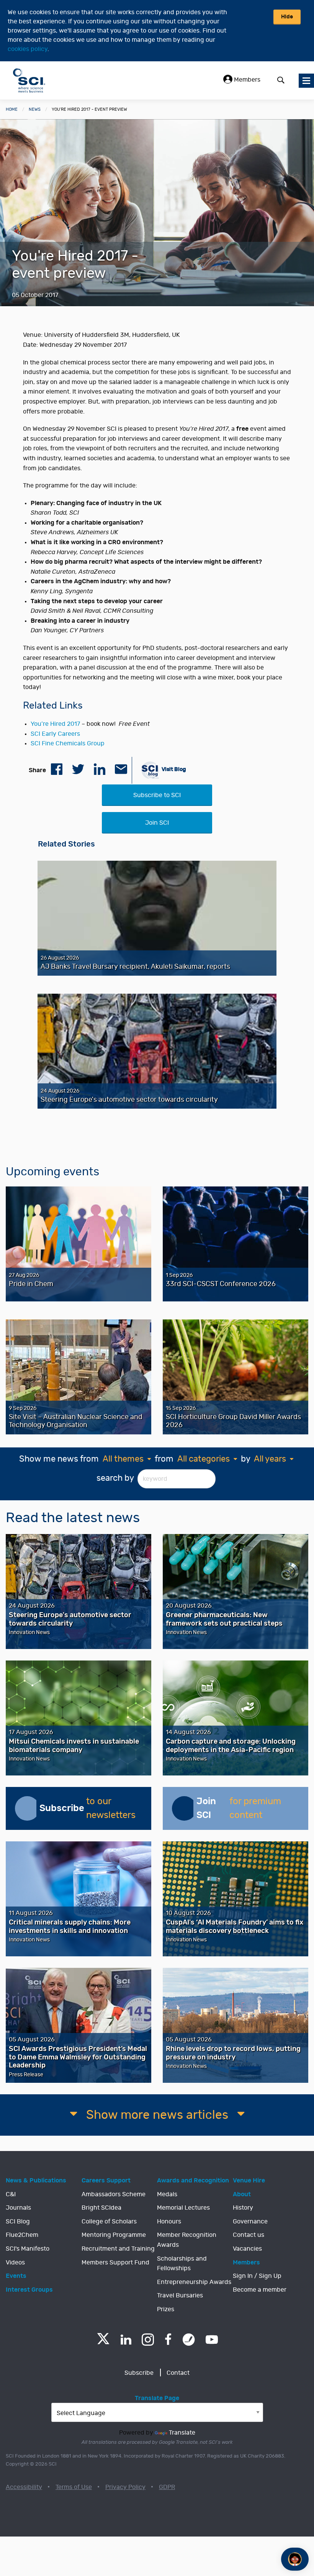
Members (246, 80)
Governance (250, 2222)
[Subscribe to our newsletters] (27, 1808)
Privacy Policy (125, 2487)
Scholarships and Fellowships (182, 2264)
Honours (169, 2222)
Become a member (260, 2290)
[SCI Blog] (189, 2340)
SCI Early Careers (55, 734)
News (35, 109)
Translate (182, 2433)
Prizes (166, 2309)
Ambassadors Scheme (114, 2194)
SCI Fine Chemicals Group (68, 743)
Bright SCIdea (101, 2208)
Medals (167, 2194)
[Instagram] (148, 2340)
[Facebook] (168, 2340)
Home (12, 109)
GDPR (167, 2487)
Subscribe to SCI (157, 795)
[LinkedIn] (126, 2340)
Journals (18, 2208)
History (243, 2208)
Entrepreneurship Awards (194, 2282)
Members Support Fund (115, 2263)
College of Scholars (109, 2222)
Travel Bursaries (180, 2295)
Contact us (249, 2235)
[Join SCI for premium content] (184, 1808)
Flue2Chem (22, 2235)
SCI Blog (18, 2222)
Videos (15, 2263)
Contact (178, 2373)
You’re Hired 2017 (55, 724)
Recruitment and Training (118, 2249)
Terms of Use (74, 2487)
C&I (11, 2194)
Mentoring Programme (114, 2235)
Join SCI (157, 823)
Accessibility (24, 2487)
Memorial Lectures (183, 2208)
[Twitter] (103, 2342)
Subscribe (139, 2373)
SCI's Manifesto (28, 2249)
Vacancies (247, 2249)
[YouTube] (212, 2340)
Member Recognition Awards (187, 2240)
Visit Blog (173, 769)
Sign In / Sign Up (257, 2276)
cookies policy (28, 49)
